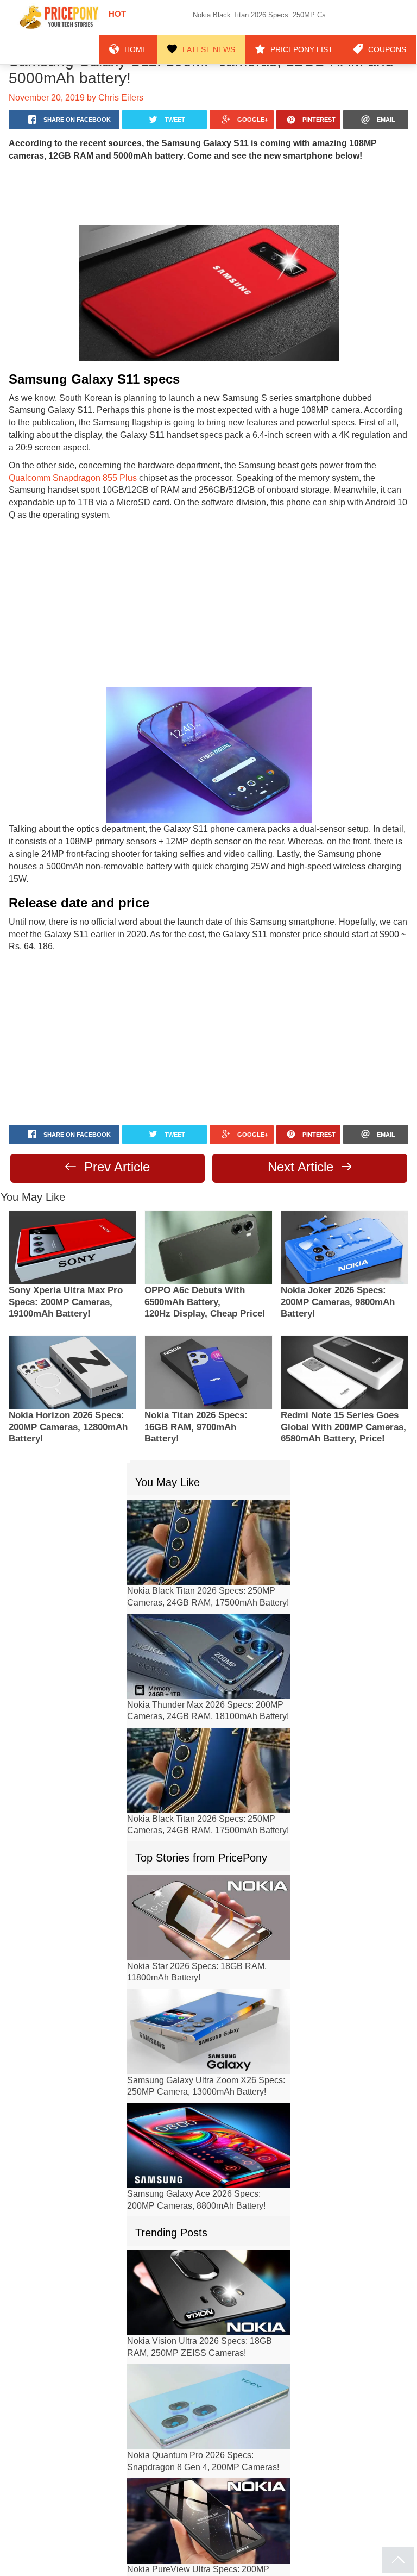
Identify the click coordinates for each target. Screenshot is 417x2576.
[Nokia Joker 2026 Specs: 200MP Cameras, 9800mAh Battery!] (345, 1196)
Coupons (391, 17)
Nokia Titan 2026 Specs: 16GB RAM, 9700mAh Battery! (196, 1377)
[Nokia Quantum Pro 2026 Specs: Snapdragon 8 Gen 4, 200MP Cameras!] (208, 2356)
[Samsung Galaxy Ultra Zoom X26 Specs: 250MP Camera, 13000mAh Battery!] (208, 1980)
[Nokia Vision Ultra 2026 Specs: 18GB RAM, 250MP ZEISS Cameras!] (208, 2242)
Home (172, 17)
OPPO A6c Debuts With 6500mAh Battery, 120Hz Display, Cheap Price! (205, 1252)
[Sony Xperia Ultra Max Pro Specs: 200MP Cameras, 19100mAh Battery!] (72, 1196)
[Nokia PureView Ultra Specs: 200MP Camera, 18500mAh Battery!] (208, 2470)
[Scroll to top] (398, 2560)
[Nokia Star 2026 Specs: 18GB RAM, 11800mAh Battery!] (208, 1866)
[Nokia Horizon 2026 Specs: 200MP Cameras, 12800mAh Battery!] (72, 1321)
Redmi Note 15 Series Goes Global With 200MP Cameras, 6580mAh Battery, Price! (343, 1377)
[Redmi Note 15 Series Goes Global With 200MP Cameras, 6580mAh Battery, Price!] (345, 1321)
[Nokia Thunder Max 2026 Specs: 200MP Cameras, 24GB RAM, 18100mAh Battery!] (208, 1605)
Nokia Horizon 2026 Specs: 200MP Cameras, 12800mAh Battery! (68, 1377)
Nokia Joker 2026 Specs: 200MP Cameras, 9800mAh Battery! (338, 1252)
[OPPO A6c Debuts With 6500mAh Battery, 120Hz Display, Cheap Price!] (208, 1196)
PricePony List (316, 17)
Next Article (303, 1116)
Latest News (236, 17)
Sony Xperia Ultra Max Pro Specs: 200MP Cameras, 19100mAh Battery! (66, 1252)
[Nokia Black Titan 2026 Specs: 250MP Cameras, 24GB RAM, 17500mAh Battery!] (208, 1491)
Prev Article (115, 1116)
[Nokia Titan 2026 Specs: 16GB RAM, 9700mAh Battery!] (208, 1321)
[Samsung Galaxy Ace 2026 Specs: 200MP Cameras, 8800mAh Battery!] (208, 2094)
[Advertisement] (208, 192)
